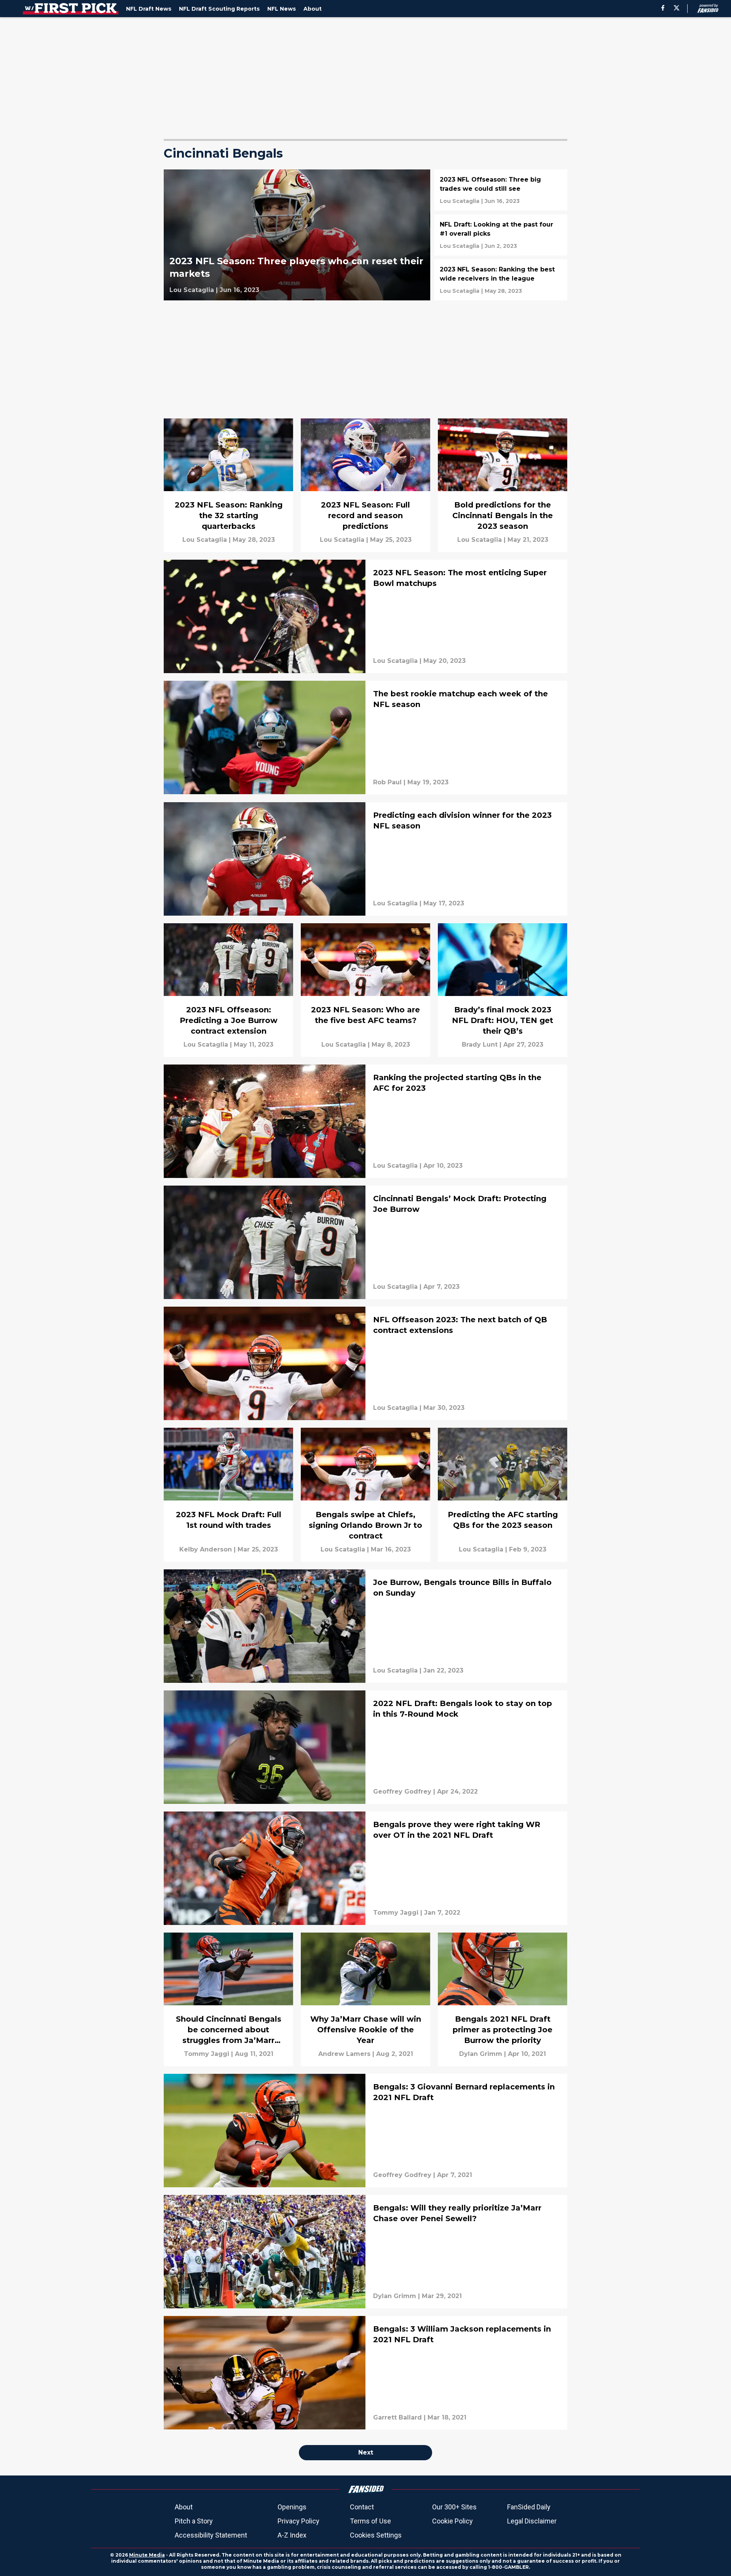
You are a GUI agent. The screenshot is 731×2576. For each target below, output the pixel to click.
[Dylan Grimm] (481, 2054)
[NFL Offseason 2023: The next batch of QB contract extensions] (365, 1363)
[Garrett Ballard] (397, 2418)
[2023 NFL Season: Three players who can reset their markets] (297, 235)
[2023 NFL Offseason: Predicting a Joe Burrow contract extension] (228, 990)
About (184, 2507)
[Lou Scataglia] (192, 290)
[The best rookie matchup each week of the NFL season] (365, 737)
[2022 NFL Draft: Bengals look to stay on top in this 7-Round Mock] (365, 1747)
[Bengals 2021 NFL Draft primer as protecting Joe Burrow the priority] (503, 1999)
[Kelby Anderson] (206, 1550)
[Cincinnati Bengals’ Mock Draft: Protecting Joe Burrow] (365, 1242)
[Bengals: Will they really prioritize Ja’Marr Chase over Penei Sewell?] (365, 2252)
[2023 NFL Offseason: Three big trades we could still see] (501, 190)
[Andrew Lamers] (344, 2054)
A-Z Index (292, 2535)
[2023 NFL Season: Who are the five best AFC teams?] (365, 990)
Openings (292, 2507)
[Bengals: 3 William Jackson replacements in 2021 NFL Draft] (365, 2373)
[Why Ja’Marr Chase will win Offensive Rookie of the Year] (365, 1999)
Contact (362, 2507)
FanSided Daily (529, 2507)
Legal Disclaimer (532, 2521)
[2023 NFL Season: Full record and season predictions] (365, 485)
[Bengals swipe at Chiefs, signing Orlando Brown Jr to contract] (365, 1495)
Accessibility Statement (211, 2535)
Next (366, 2452)
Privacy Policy (298, 2521)
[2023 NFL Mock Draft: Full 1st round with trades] (228, 1495)
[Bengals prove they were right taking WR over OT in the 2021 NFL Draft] (365, 1868)
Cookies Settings (376, 2535)
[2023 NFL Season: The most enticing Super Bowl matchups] (365, 616)
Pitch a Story (194, 2521)
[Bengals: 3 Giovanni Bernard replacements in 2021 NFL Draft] (365, 2131)
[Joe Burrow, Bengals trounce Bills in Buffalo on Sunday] (365, 1626)
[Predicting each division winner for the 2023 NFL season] (365, 859)
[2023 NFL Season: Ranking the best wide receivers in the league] (501, 280)
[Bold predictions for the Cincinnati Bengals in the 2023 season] (503, 485)
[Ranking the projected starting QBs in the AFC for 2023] (365, 1121)
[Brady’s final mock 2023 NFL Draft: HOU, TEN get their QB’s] (503, 990)
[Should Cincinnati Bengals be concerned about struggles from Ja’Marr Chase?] (228, 1999)
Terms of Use (370, 2521)
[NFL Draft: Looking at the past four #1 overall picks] (501, 235)
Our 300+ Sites (454, 2507)
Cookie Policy (452, 2521)
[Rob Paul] (387, 782)
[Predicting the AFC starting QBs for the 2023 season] (503, 1495)
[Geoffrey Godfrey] (402, 1792)
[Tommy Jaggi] (396, 1913)
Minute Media (147, 2555)
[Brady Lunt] (480, 1045)
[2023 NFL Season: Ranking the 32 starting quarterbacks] (228, 485)
